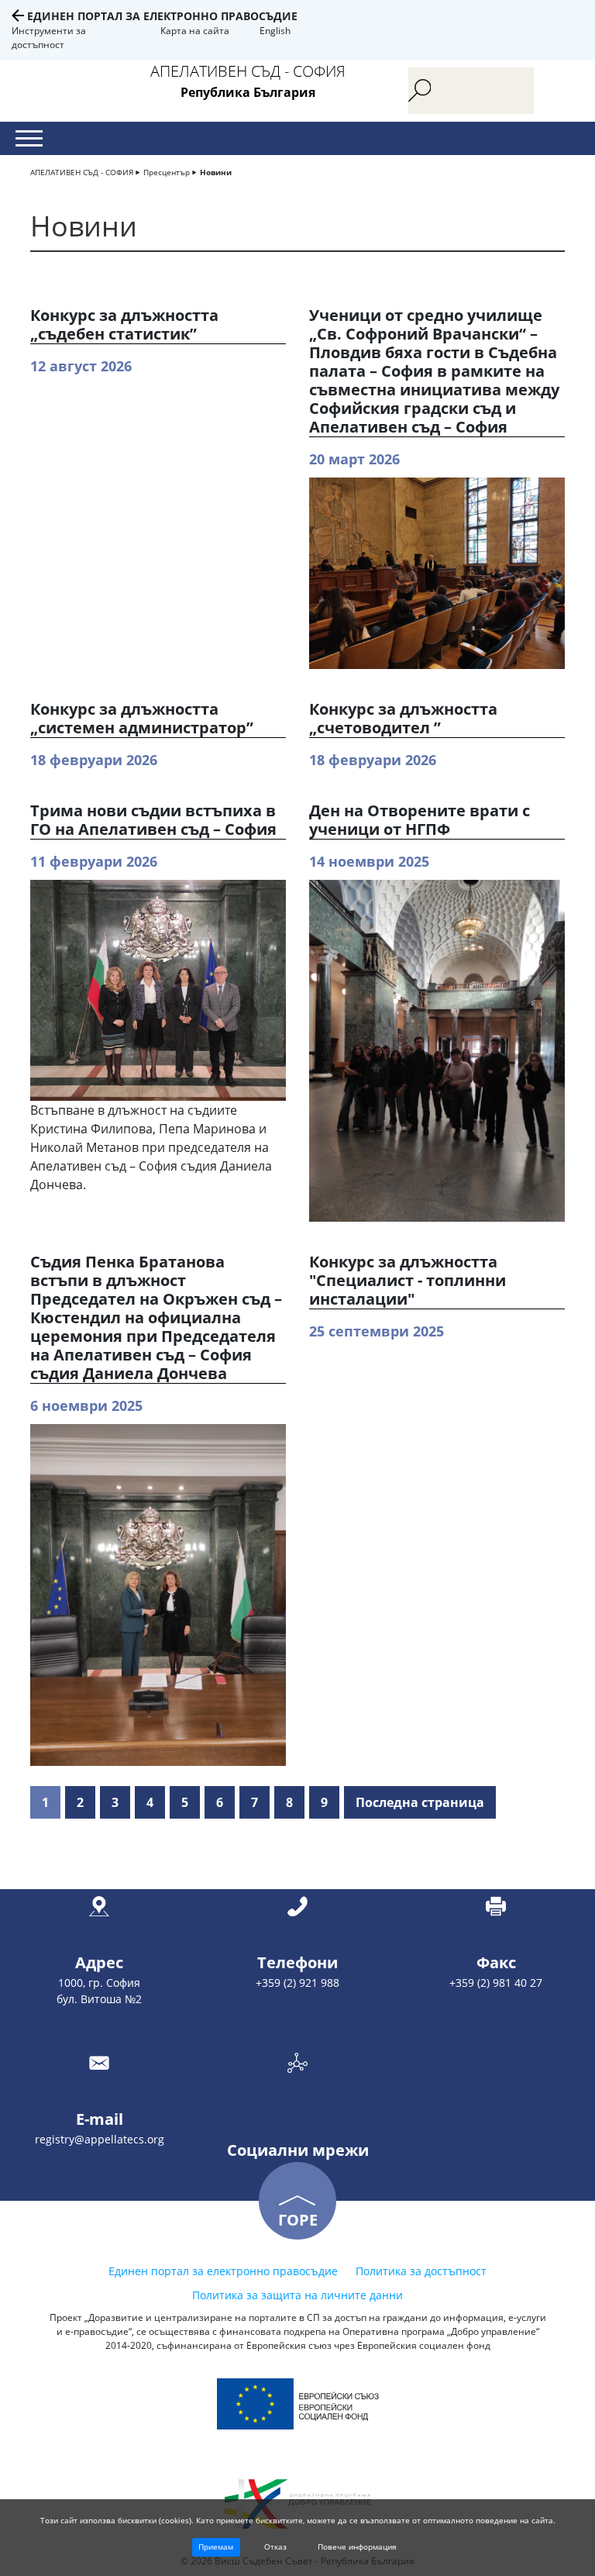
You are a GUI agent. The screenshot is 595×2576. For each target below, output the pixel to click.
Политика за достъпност (421, 2271)
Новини (216, 172)
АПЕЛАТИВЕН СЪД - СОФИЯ (82, 172)
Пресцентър (167, 172)
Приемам (216, 2547)
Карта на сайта (195, 31)
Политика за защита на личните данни (297, 2295)
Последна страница (420, 1802)
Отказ (275, 2547)
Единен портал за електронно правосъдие (162, 16)
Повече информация (357, 2547)
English (275, 31)
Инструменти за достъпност (49, 38)
